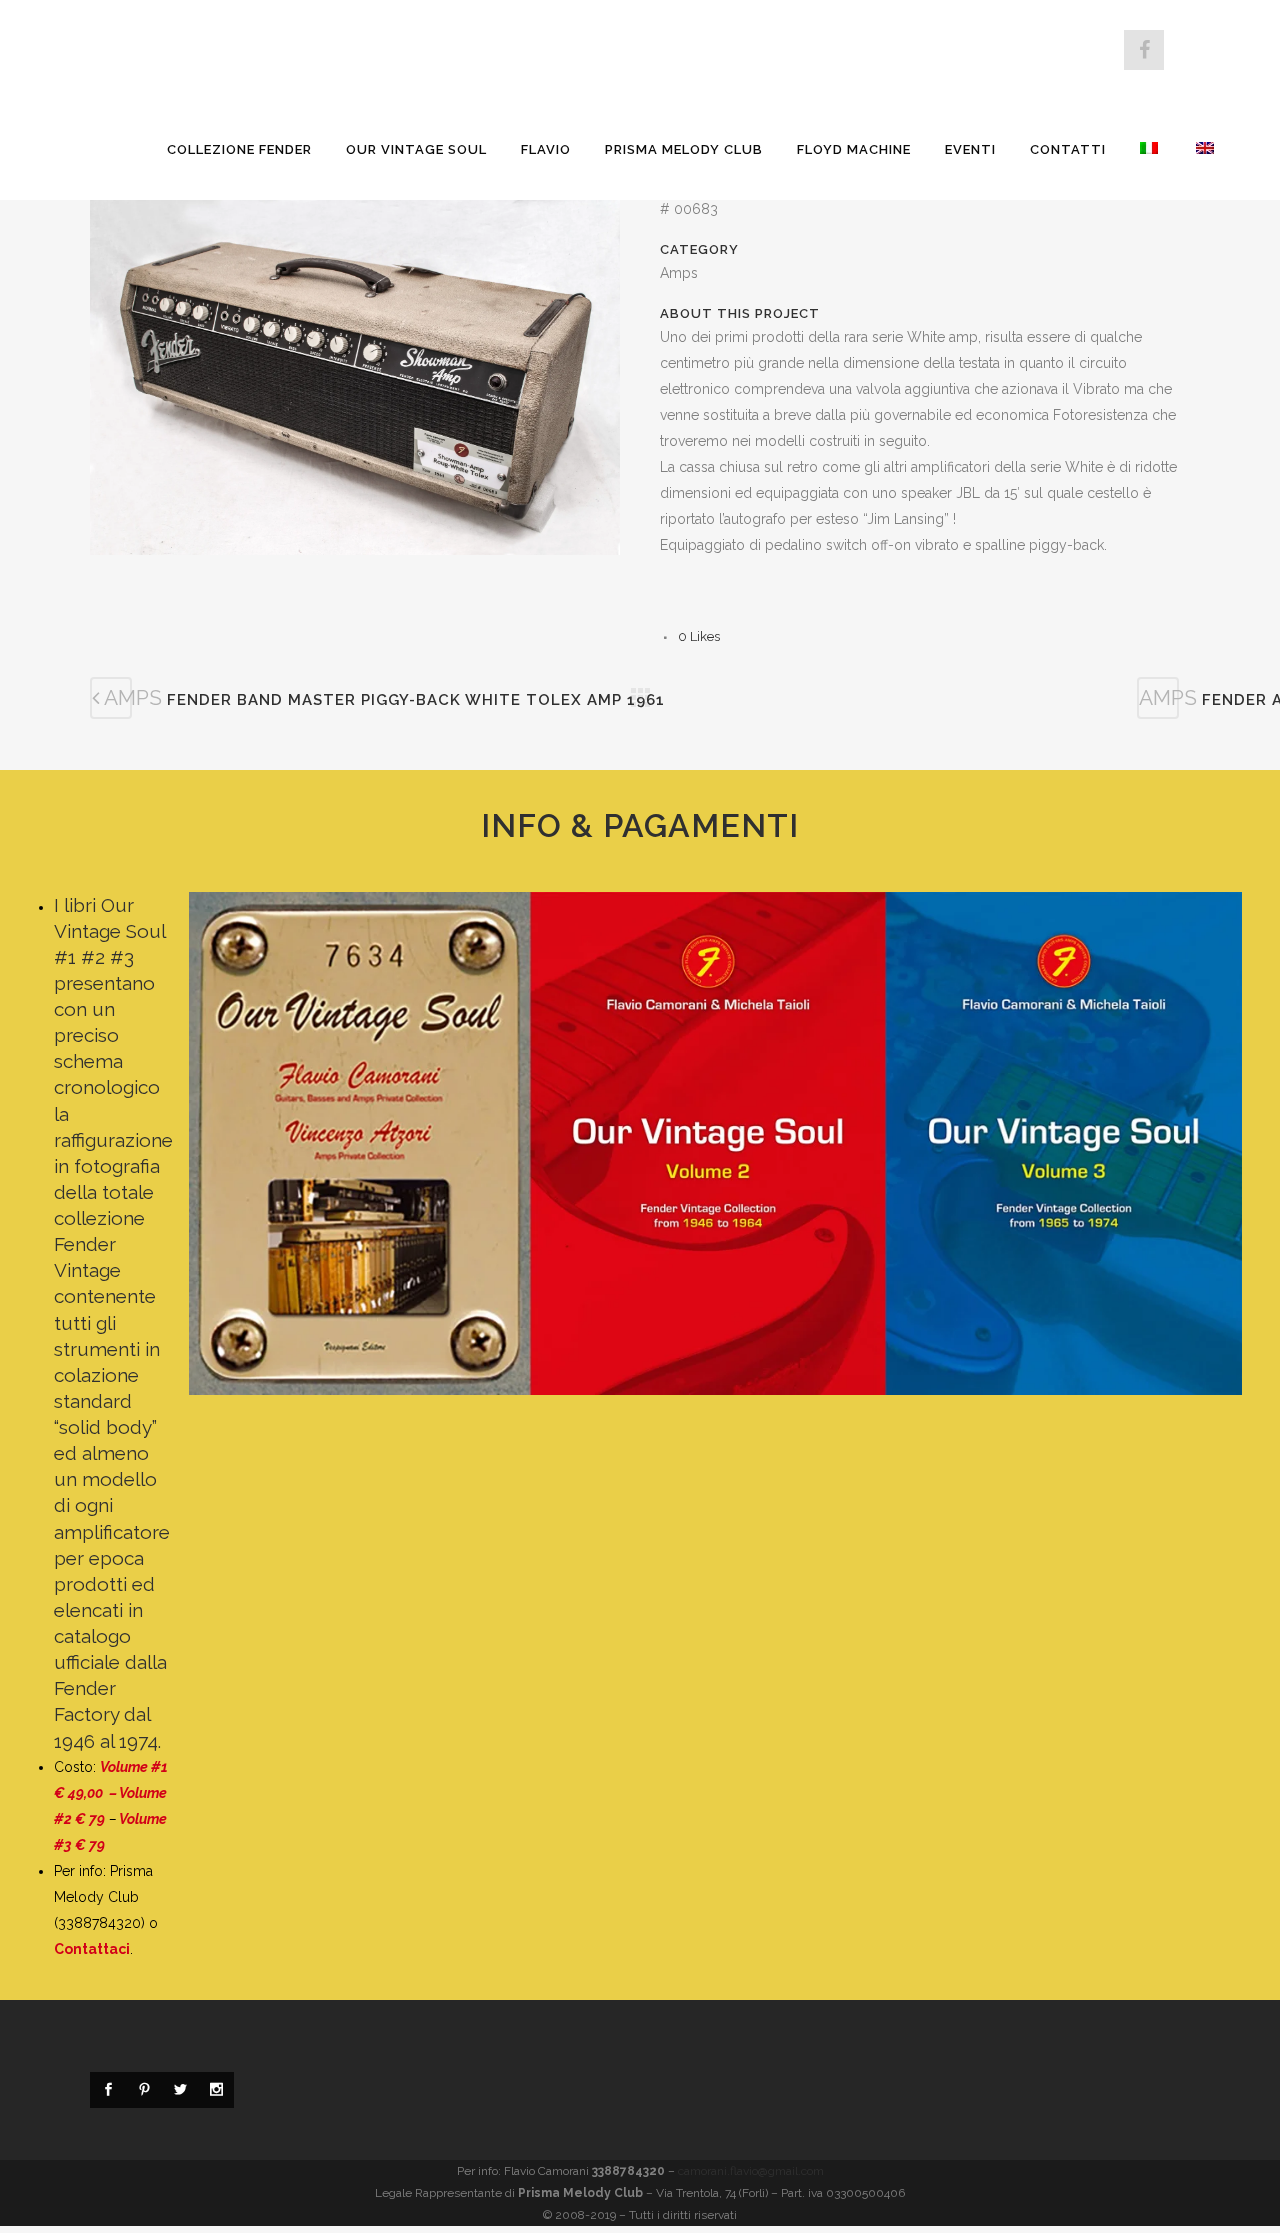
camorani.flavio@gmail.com (751, 2171)
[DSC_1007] (355, 385)
